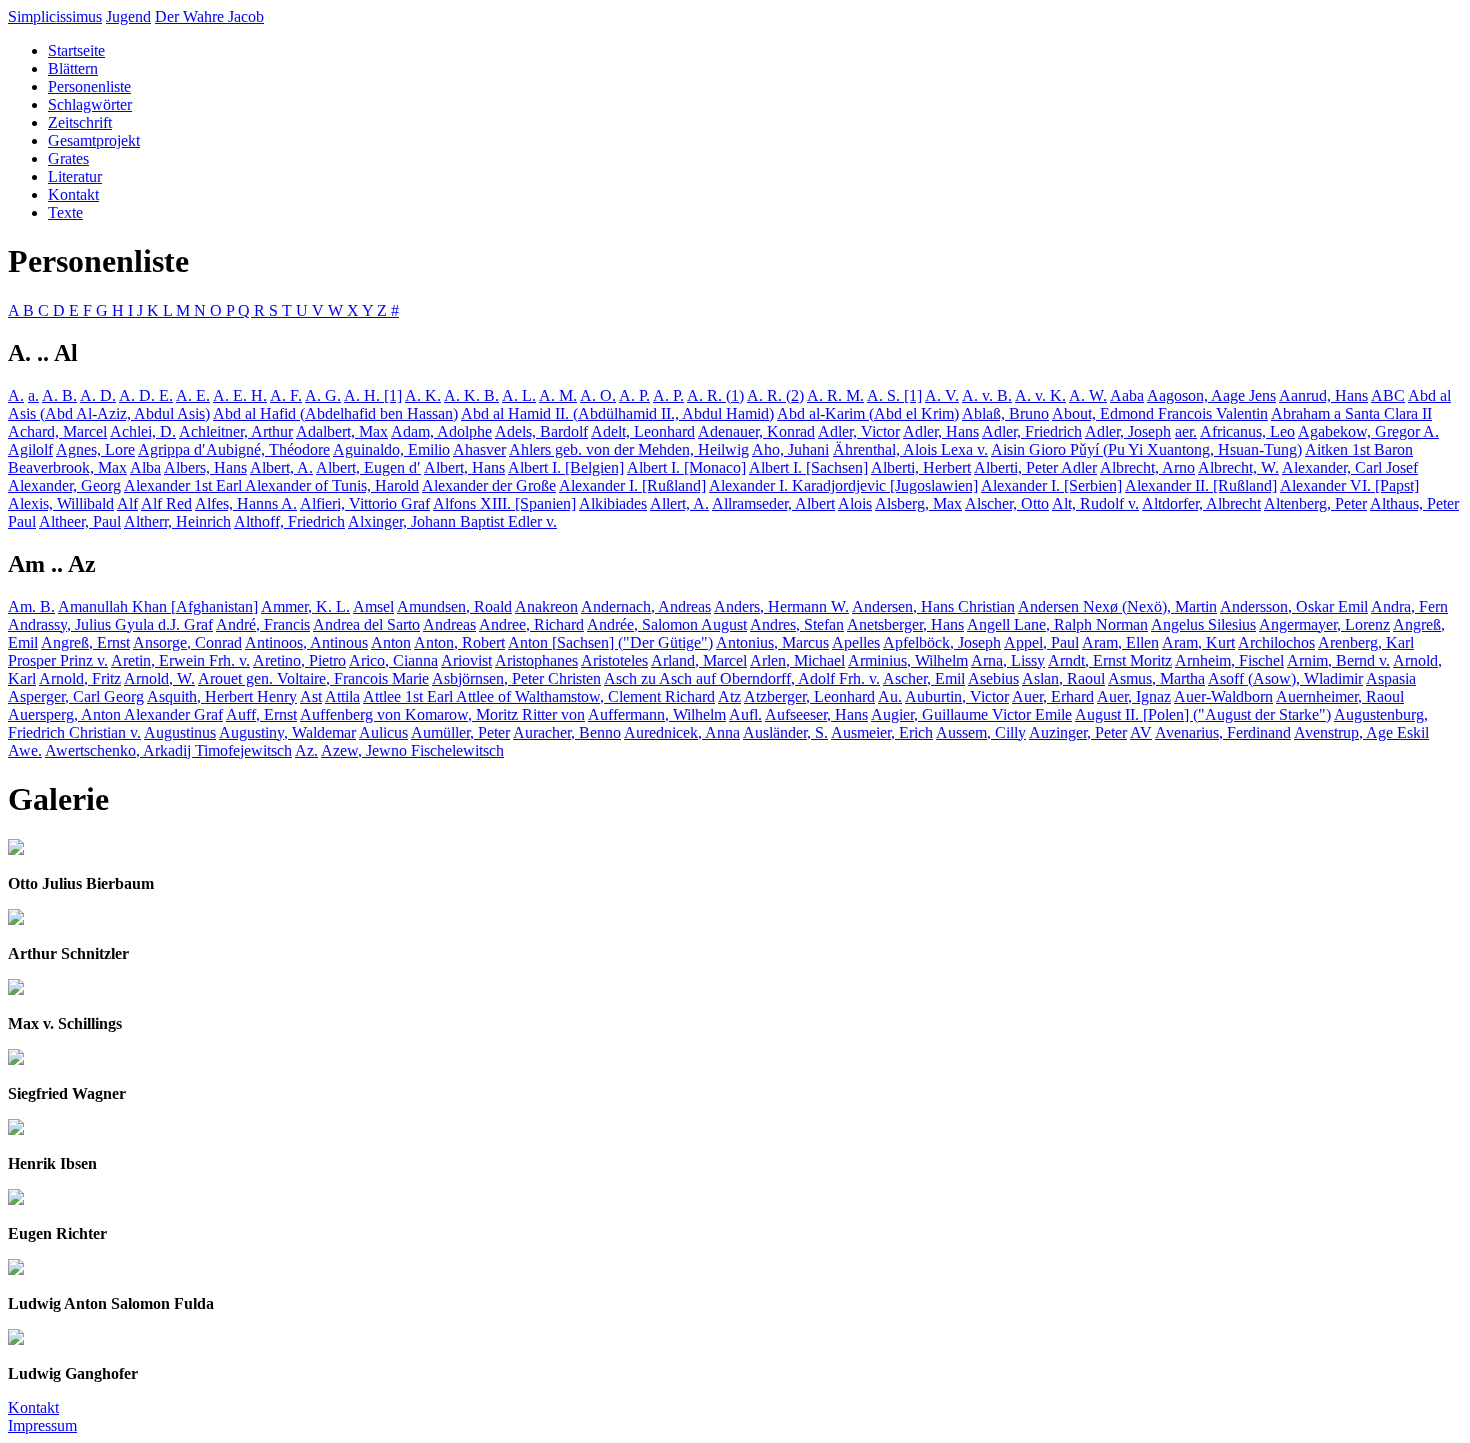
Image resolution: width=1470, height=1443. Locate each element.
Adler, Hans (941, 431)
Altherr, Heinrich (177, 521)
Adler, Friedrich (1032, 431)
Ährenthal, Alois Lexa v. (910, 449)
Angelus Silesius (1203, 624)
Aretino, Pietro (299, 660)
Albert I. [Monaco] (686, 467)
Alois (855, 503)
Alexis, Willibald (61, 503)
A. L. (519, 395)
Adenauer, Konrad (756, 431)
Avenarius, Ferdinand (1223, 732)
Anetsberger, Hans (905, 624)
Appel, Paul (1041, 642)
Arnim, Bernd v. (1338, 660)
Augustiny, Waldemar (287, 732)
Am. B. (31, 606)
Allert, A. (679, 503)
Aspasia (1391, 678)
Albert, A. (281, 467)
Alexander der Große (489, 485)
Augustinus (180, 732)
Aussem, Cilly (981, 732)
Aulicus (383, 732)
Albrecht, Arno (1147, 467)
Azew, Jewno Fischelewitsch (412, 750)
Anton (391, 642)
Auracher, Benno (567, 732)
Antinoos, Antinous (306, 642)
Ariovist (466, 660)
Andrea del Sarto (366, 624)
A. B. (59, 395)
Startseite (76, 50)
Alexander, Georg (64, 485)
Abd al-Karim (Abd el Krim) (868, 413)
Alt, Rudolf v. (1095, 503)
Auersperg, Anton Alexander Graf (115, 714)
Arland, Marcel (699, 660)
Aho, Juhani (790, 449)
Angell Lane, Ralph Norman (1057, 624)
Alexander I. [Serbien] (1051, 485)
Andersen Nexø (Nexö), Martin (1117, 606)
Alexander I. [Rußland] (632, 485)
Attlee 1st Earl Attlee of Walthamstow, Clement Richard (539, 696)
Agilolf (30, 449)
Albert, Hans (464, 467)
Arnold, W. (159, 678)
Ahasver (479, 449)
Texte (65, 212)
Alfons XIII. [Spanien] (504, 503)
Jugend (128, 16)
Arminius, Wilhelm (908, 660)
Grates (68, 158)
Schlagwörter (90, 104)
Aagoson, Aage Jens (1211, 395)
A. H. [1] (373, 395)
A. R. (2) (775, 395)
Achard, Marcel (57, 431)
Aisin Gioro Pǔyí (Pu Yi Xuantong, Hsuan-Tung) (1146, 449)
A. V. (942, 395)
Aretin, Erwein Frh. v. (180, 660)
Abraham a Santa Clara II (1351, 413)
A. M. (558, 395)
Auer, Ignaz (1134, 696)
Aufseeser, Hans (816, 714)
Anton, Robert (459, 642)
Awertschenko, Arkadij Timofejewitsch (168, 750)
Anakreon (546, 606)
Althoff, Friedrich (289, 521)
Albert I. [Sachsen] (808, 467)
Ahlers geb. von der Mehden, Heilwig (629, 449)
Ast (311, 696)
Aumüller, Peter (460, 732)
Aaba (1127, 395)
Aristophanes (536, 660)
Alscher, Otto (1007, 503)
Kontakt (73, 194)
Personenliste (89, 86)
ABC (1388, 395)
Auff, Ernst (261, 714)
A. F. (286, 395)
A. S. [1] (894, 395)
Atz (729, 696)
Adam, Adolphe (441, 431)
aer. (1186, 431)
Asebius (993, 678)
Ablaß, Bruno (1005, 413)
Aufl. (745, 714)
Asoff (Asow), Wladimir (1285, 678)
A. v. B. (987, 395)
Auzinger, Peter (1078, 732)
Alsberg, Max (918, 503)
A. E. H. (240, 395)
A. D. (98, 395)
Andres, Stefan (797, 624)
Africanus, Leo (1247, 431)
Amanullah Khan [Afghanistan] (158, 606)
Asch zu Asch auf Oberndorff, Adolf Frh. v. (742, 678)
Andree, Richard (531, 624)
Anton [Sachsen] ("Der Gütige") (610, 642)
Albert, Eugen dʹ (368, 467)
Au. (890, 696)
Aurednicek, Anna (682, 732)
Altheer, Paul (80, 521)
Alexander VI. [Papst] (1349, 485)
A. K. (423, 395)
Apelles (856, 642)
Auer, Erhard (1053, 696)
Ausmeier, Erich (882, 732)
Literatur (75, 176)
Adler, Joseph (1128, 431)
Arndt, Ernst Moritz (1110, 660)
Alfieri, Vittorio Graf (365, 503)
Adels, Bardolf (541, 431)
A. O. (598, 395)
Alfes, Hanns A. (246, 503)
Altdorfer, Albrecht (1201, 503)
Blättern (73, 68)
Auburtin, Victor (957, 696)
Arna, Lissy (1008, 660)
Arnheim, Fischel (1229, 660)
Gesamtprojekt (94, 140)
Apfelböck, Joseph (942, 642)
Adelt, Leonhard (643, 431)
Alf (127, 503)
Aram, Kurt (1198, 642)
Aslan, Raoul (1063, 678)
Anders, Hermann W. (781, 606)
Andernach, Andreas (646, 606)
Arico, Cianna (393, 660)
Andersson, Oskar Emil (1294, 606)
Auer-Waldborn (1223, 696)
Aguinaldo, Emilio (391, 449)
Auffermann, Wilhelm (657, 714)
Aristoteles (614, 660)
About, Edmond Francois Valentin (1160, 413)
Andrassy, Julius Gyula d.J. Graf (110, 624)
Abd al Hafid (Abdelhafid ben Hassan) (335, 413)
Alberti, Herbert (921, 467)
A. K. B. (471, 395)
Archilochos (1276, 642)
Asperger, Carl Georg (76, 696)
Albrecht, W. (1238, 467)
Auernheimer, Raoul (1340, 696)
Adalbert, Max (342, 431)
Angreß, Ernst (85, 642)
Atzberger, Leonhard (809, 696)
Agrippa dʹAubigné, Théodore (234, 449)
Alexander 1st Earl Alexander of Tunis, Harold (271, 485)
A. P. (634, 395)
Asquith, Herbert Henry (222, 696)
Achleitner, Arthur (236, 431)
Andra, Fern (1409, 606)
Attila (342, 696)
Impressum (42, 1425)
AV (1141, 732)
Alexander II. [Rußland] (1201, 485)
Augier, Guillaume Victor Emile (971, 714)
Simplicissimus (55, 16)
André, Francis (263, 624)
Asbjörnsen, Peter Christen (516, 678)
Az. (306, 750)
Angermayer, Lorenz (1324, 624)
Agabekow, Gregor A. (1368, 431)
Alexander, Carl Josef (1350, 467)
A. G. (323, 395)
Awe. (25, 750)
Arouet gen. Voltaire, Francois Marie (313, 678)
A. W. (1088, 395)
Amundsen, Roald (454, 606)
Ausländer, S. (785, 732)
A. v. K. (1040, 395)
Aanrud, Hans (1323, 395)
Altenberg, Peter (1315, 503)
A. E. (193, 395)
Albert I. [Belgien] (566, 467)
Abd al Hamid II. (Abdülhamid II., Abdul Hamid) (617, 413)
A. (16, 395)
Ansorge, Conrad (187, 642)
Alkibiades (613, 503)
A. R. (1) (715, 395)
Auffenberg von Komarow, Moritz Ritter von (442, 714)
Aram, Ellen (1120, 642)
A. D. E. (146, 395)
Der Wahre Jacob (209, 16)
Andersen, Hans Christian (933, 606)
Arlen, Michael (797, 660)
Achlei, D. (143, 431)
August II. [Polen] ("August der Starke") (1203, 714)
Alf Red (166, 503)
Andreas (449, 624)
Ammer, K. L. (305, 606)
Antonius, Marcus (772, 642)
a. (33, 395)
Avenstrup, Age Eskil (1361, 732)
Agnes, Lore (95, 449)
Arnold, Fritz (80, 678)
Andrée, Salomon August (667, 624)
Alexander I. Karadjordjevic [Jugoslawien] (843, 485)
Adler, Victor (859, 431)
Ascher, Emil (924, 678)
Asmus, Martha (1156, 678)
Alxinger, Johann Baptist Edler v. (452, 521)
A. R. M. (835, 395)
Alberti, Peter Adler (1035, 467)
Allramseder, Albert (773, 503)
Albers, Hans (205, 467)
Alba (145, 467)
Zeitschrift (80, 122)
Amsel (373, 606)
